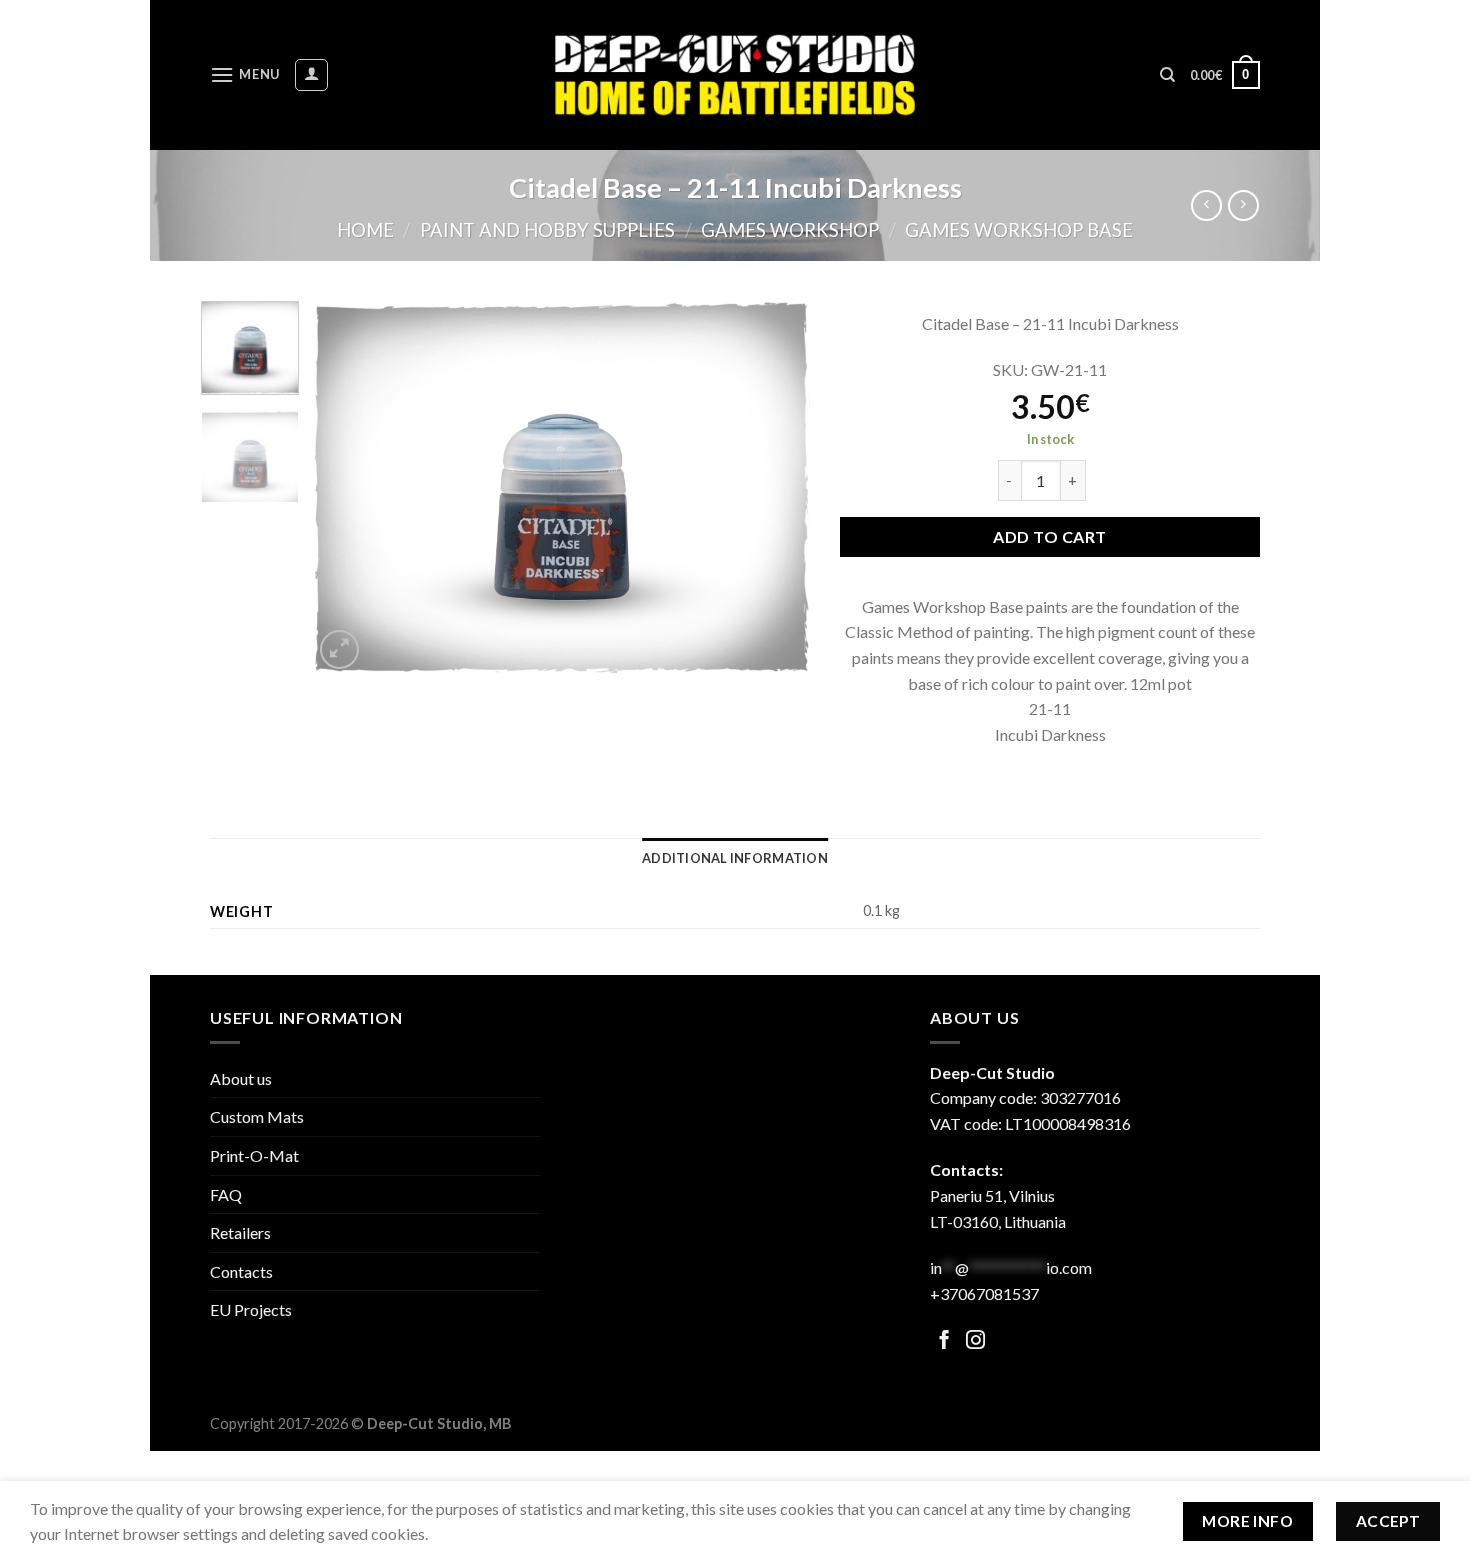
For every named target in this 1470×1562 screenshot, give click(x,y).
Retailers (240, 1232)
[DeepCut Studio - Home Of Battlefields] (735, 74)
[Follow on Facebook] (944, 1341)
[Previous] (348, 487)
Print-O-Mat (254, 1155)
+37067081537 (984, 1293)
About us (241, 1078)
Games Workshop (790, 230)
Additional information (735, 858)
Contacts (241, 1271)
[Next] (775, 487)
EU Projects (251, 1309)
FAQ (226, 1194)
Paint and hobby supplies (547, 230)
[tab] (735, 858)
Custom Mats (257, 1116)
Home (365, 230)
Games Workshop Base (1019, 230)
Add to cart (1049, 536)
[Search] (1167, 75)
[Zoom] (339, 649)
